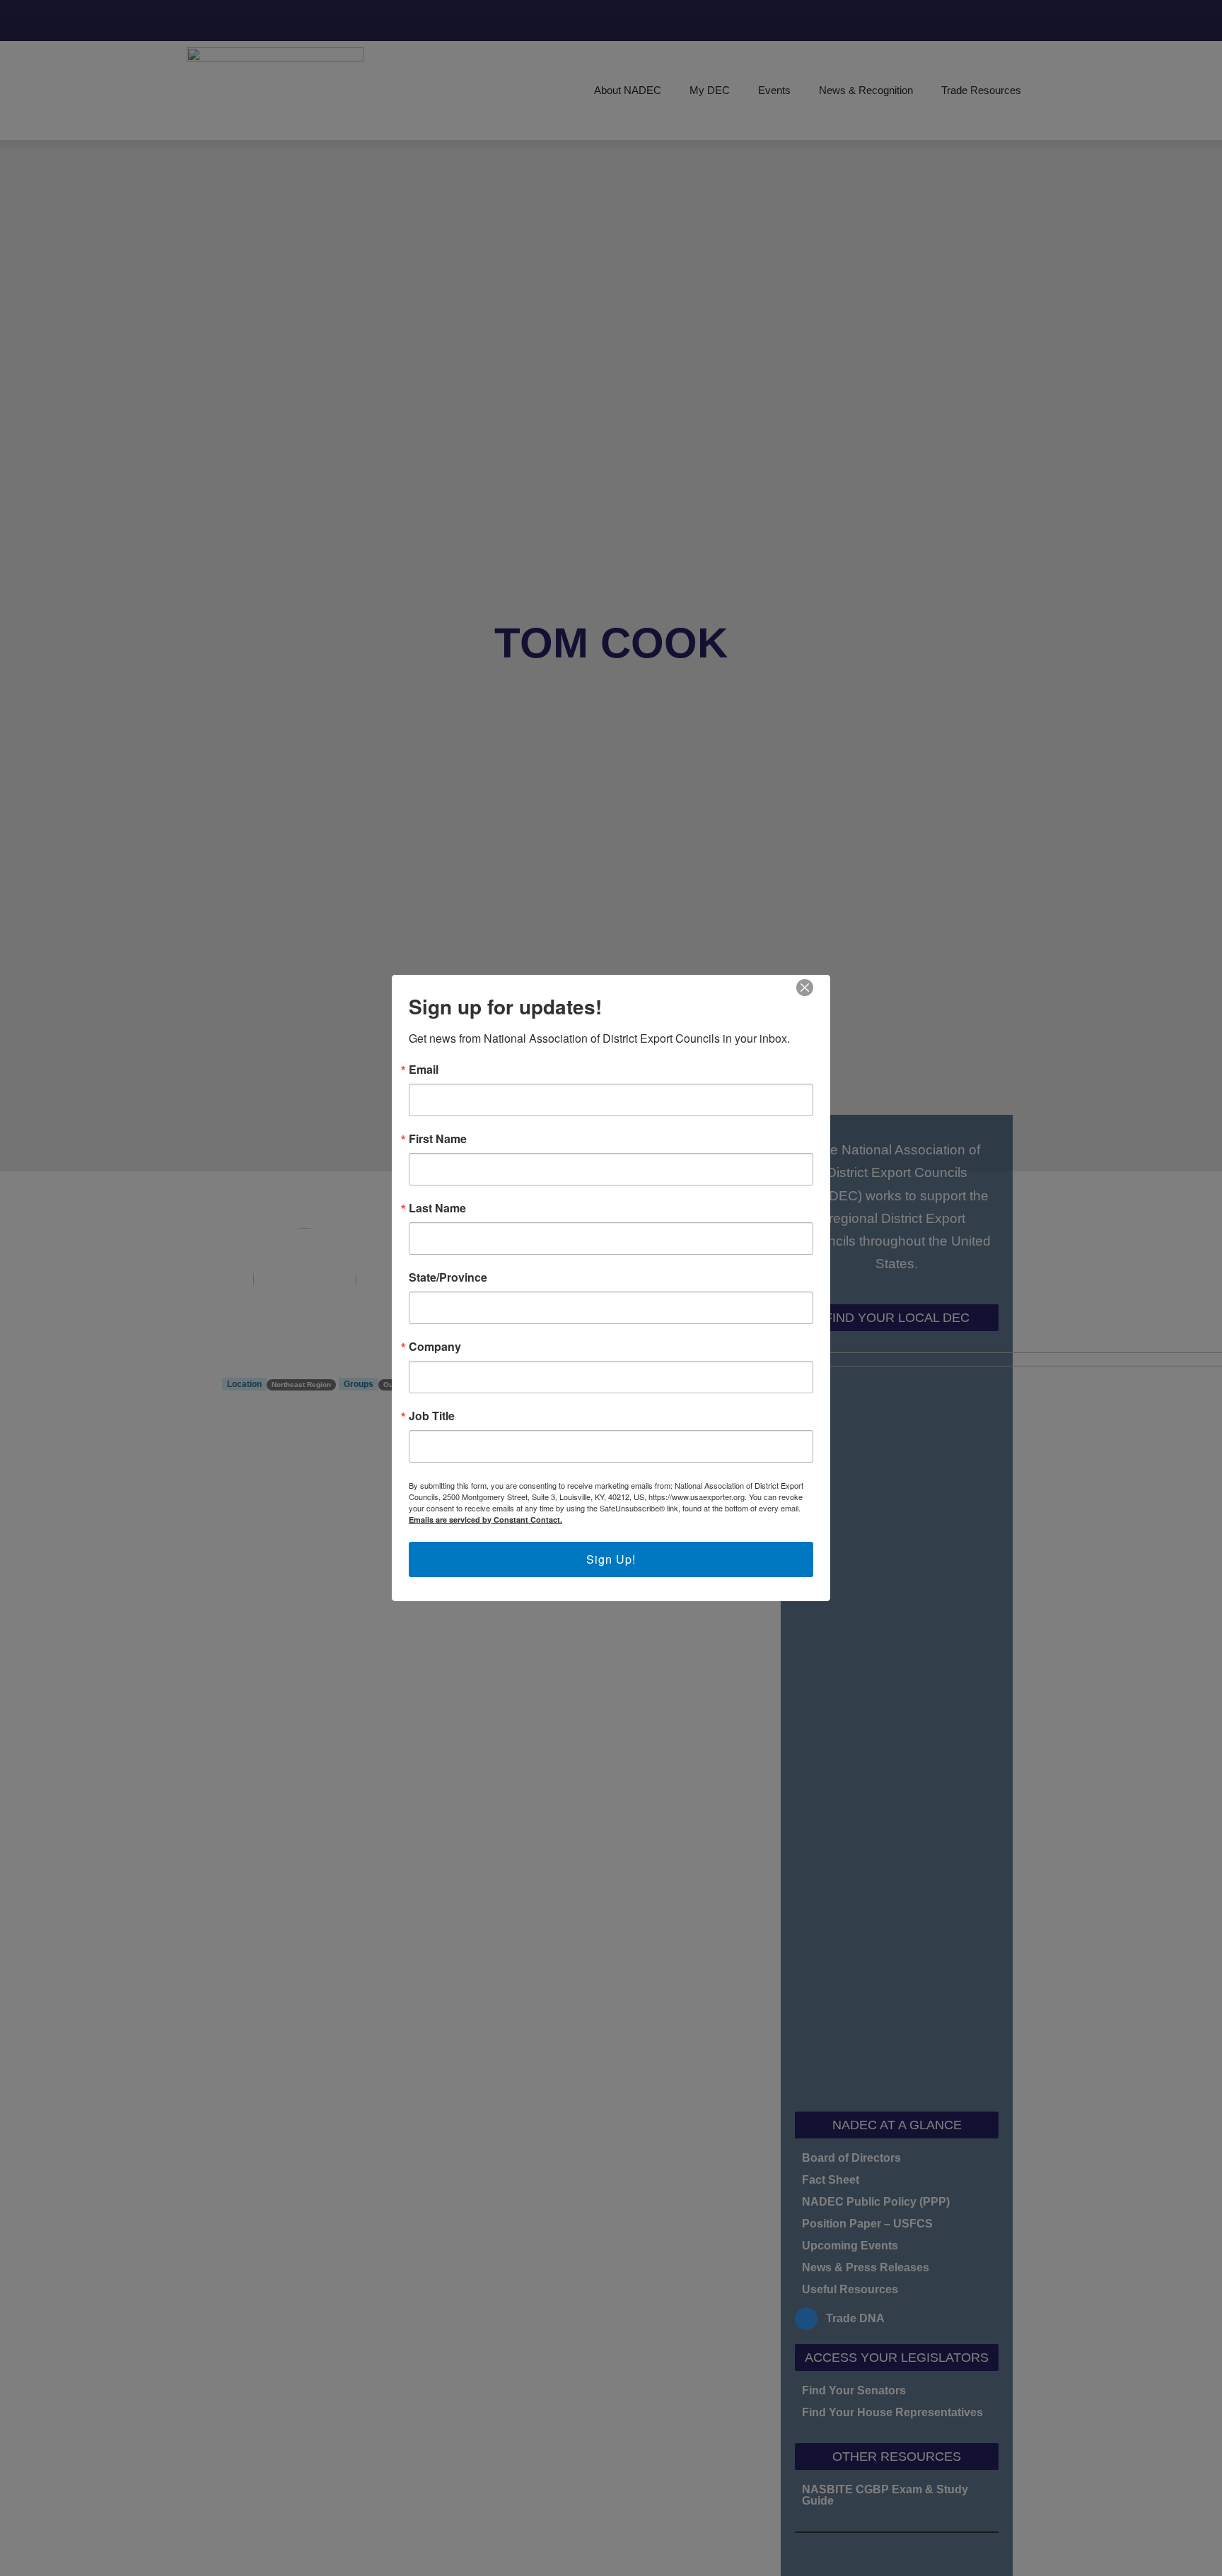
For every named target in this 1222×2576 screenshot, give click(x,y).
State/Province (448, 1277)
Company (435, 1347)
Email (424, 1070)
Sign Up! (611, 1559)
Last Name (437, 1208)
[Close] (805, 988)
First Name (438, 1139)
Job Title (432, 1416)
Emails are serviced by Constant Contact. (485, 1520)
